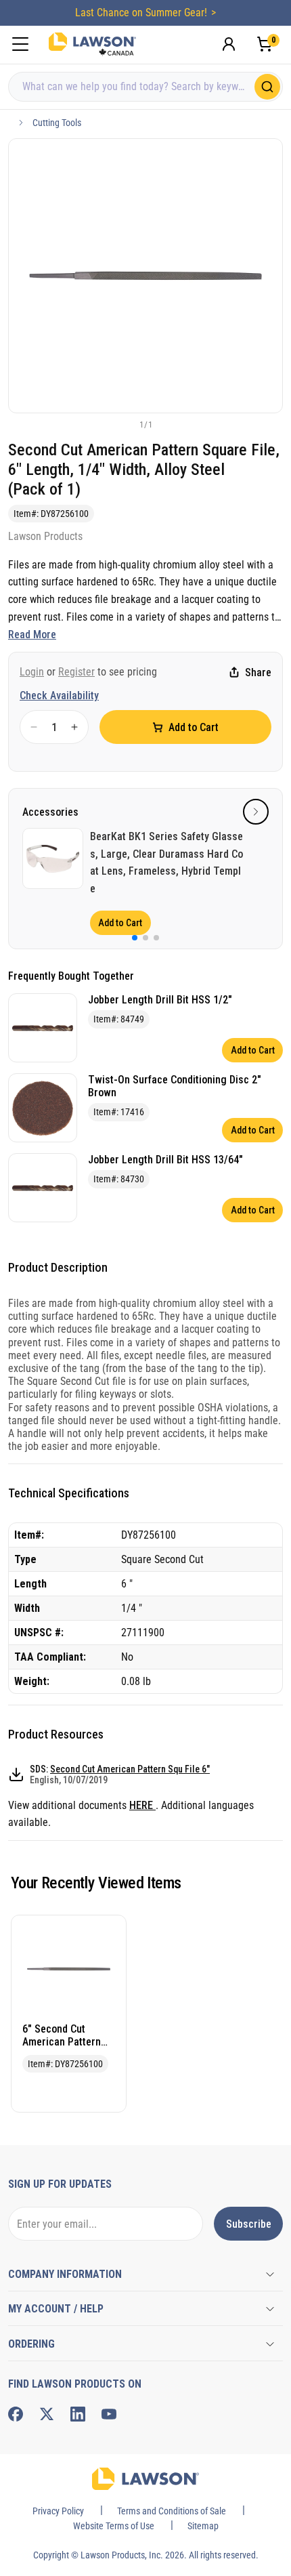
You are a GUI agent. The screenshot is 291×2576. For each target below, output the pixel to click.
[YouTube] (109, 2414)
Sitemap (203, 2526)
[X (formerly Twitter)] (47, 2414)
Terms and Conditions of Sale (172, 2511)
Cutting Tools (57, 123)
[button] (123, 424)
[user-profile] (229, 44)
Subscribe (249, 2224)
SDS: (120, 1774)
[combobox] (145, 87)
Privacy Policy (58, 2511)
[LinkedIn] (78, 2414)
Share (258, 672)
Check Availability (59, 695)
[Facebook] (16, 2414)
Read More (32, 635)
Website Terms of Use (114, 2526)
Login (32, 672)
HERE (142, 1805)
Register (76, 672)
